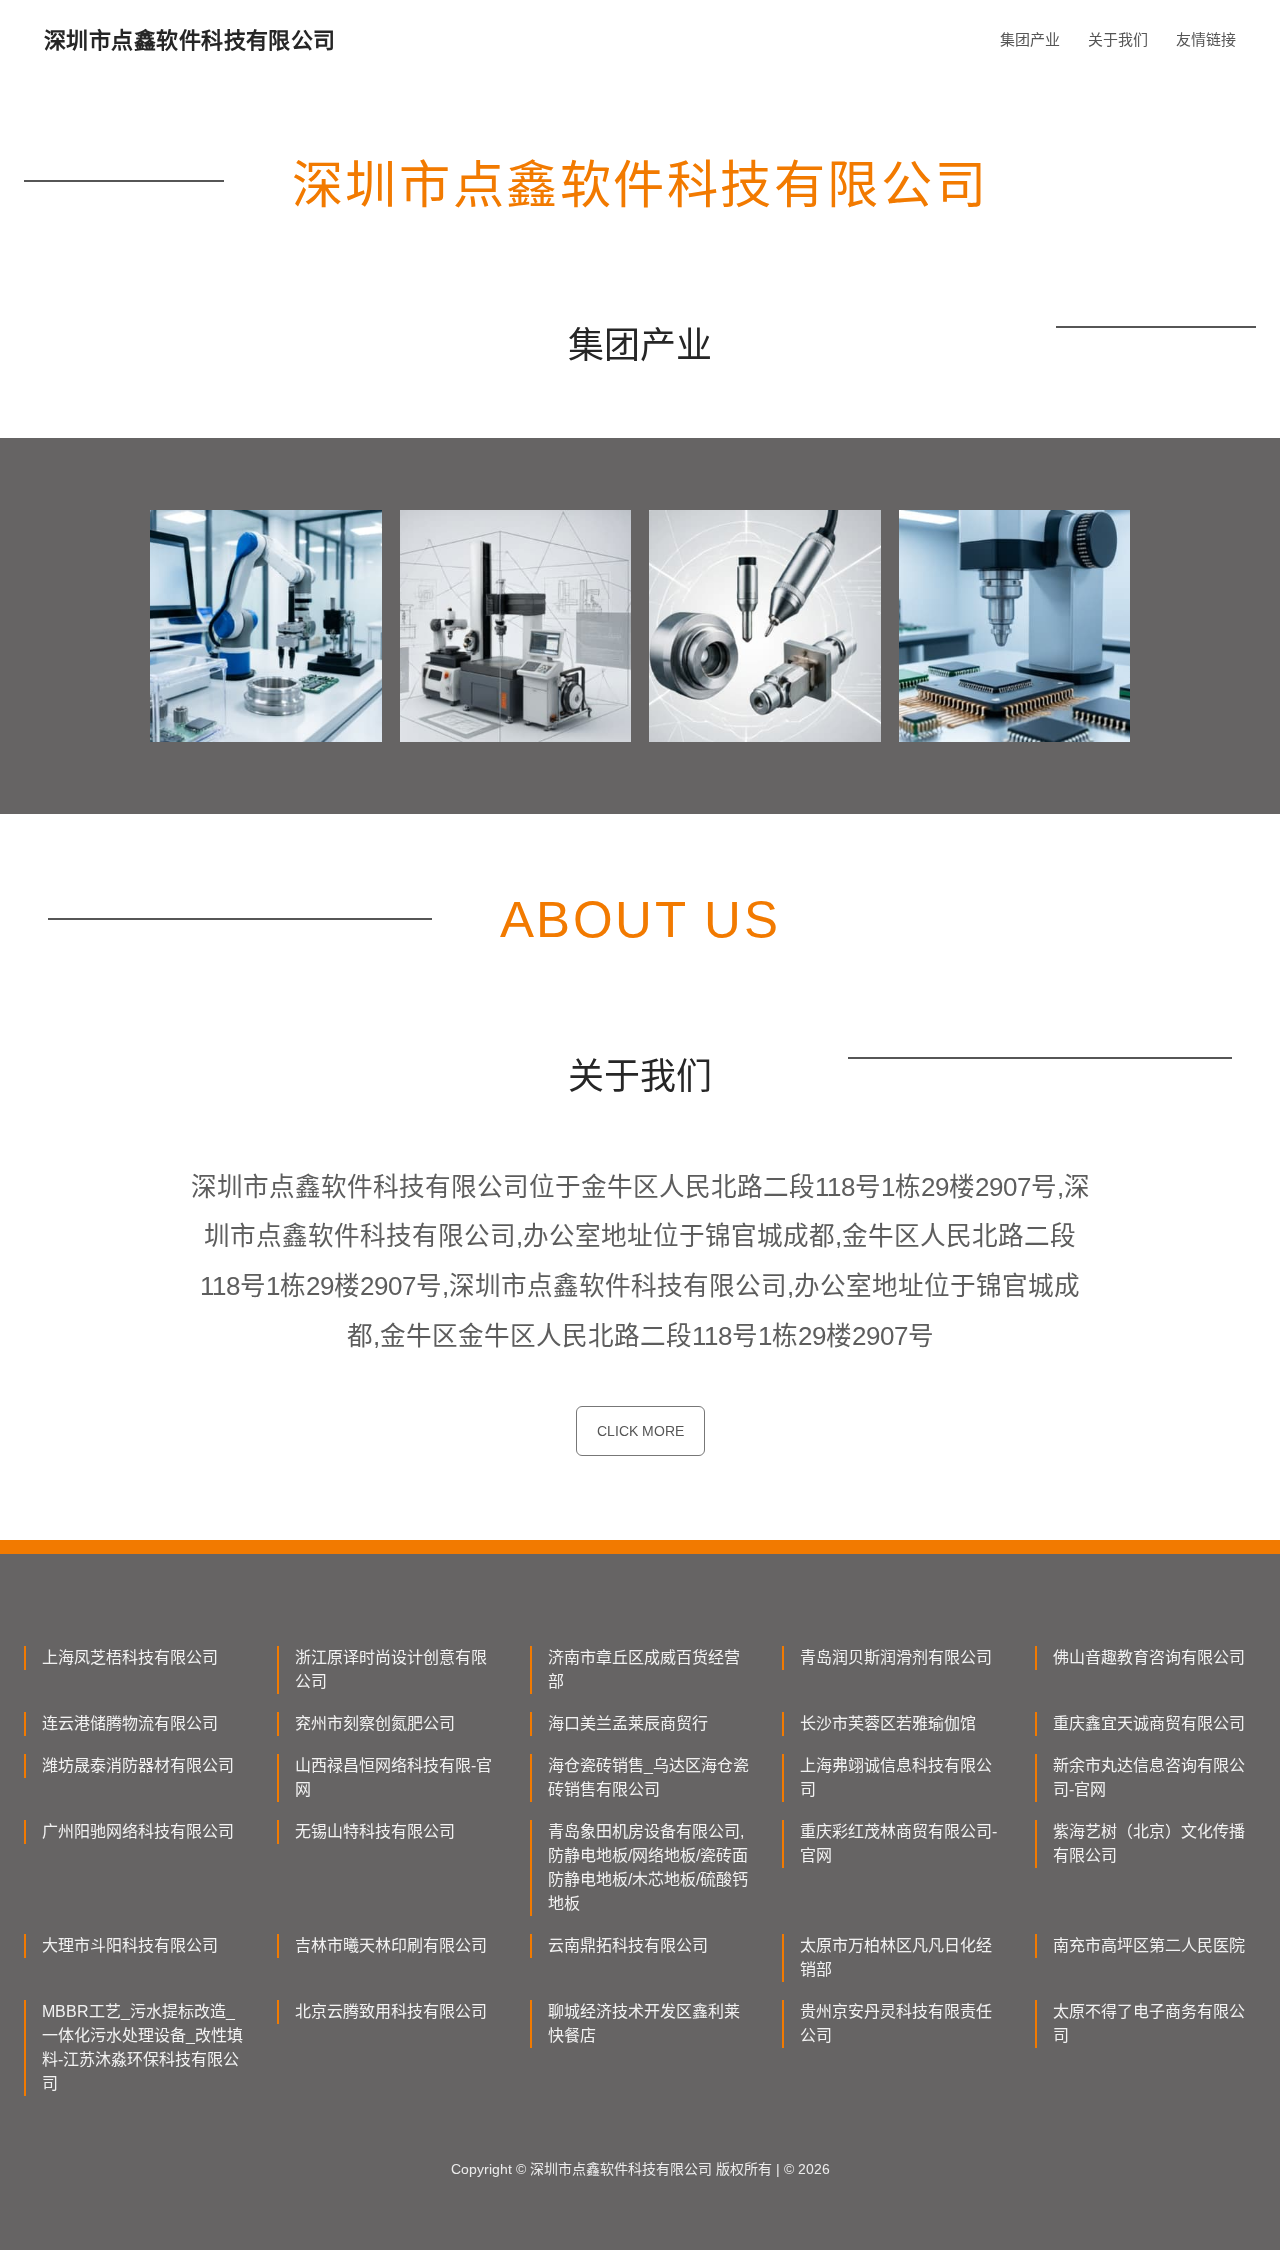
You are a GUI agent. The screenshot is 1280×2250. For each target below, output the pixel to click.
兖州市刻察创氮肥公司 (375, 1723)
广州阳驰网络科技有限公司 (138, 1831)
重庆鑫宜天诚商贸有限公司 (1149, 1723)
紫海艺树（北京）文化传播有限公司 (1149, 1843)
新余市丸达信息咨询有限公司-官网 (1149, 1777)
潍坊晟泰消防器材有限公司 (138, 1765)
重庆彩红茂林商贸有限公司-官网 (898, 1843)
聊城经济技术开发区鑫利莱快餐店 (644, 2023)
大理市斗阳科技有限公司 (130, 1945)
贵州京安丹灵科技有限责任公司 (896, 2023)
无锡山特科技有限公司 (375, 1831)
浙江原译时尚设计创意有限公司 (391, 1669)
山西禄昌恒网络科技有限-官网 (393, 1777)
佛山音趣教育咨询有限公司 (1149, 1657)
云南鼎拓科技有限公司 (628, 1945)
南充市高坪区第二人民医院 (1149, 1945)
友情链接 (1206, 39)
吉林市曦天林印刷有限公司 (391, 1945)
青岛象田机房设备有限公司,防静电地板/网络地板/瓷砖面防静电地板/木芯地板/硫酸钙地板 (648, 1867)
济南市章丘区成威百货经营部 (644, 1669)
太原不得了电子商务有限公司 (1149, 2023)
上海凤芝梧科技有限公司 (130, 1657)
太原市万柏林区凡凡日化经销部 (896, 1957)
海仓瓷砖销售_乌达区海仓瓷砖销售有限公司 (648, 1777)
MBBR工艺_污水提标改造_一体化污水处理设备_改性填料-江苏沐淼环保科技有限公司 (142, 2047)
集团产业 (1030, 39)
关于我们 (1118, 39)
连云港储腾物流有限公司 (130, 1723)
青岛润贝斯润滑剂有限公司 (896, 1657)
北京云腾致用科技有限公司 (391, 2011)
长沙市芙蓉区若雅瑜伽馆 (888, 1723)
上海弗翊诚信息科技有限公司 (896, 1777)
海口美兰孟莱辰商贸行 (628, 1723)
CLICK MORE (640, 1431)
